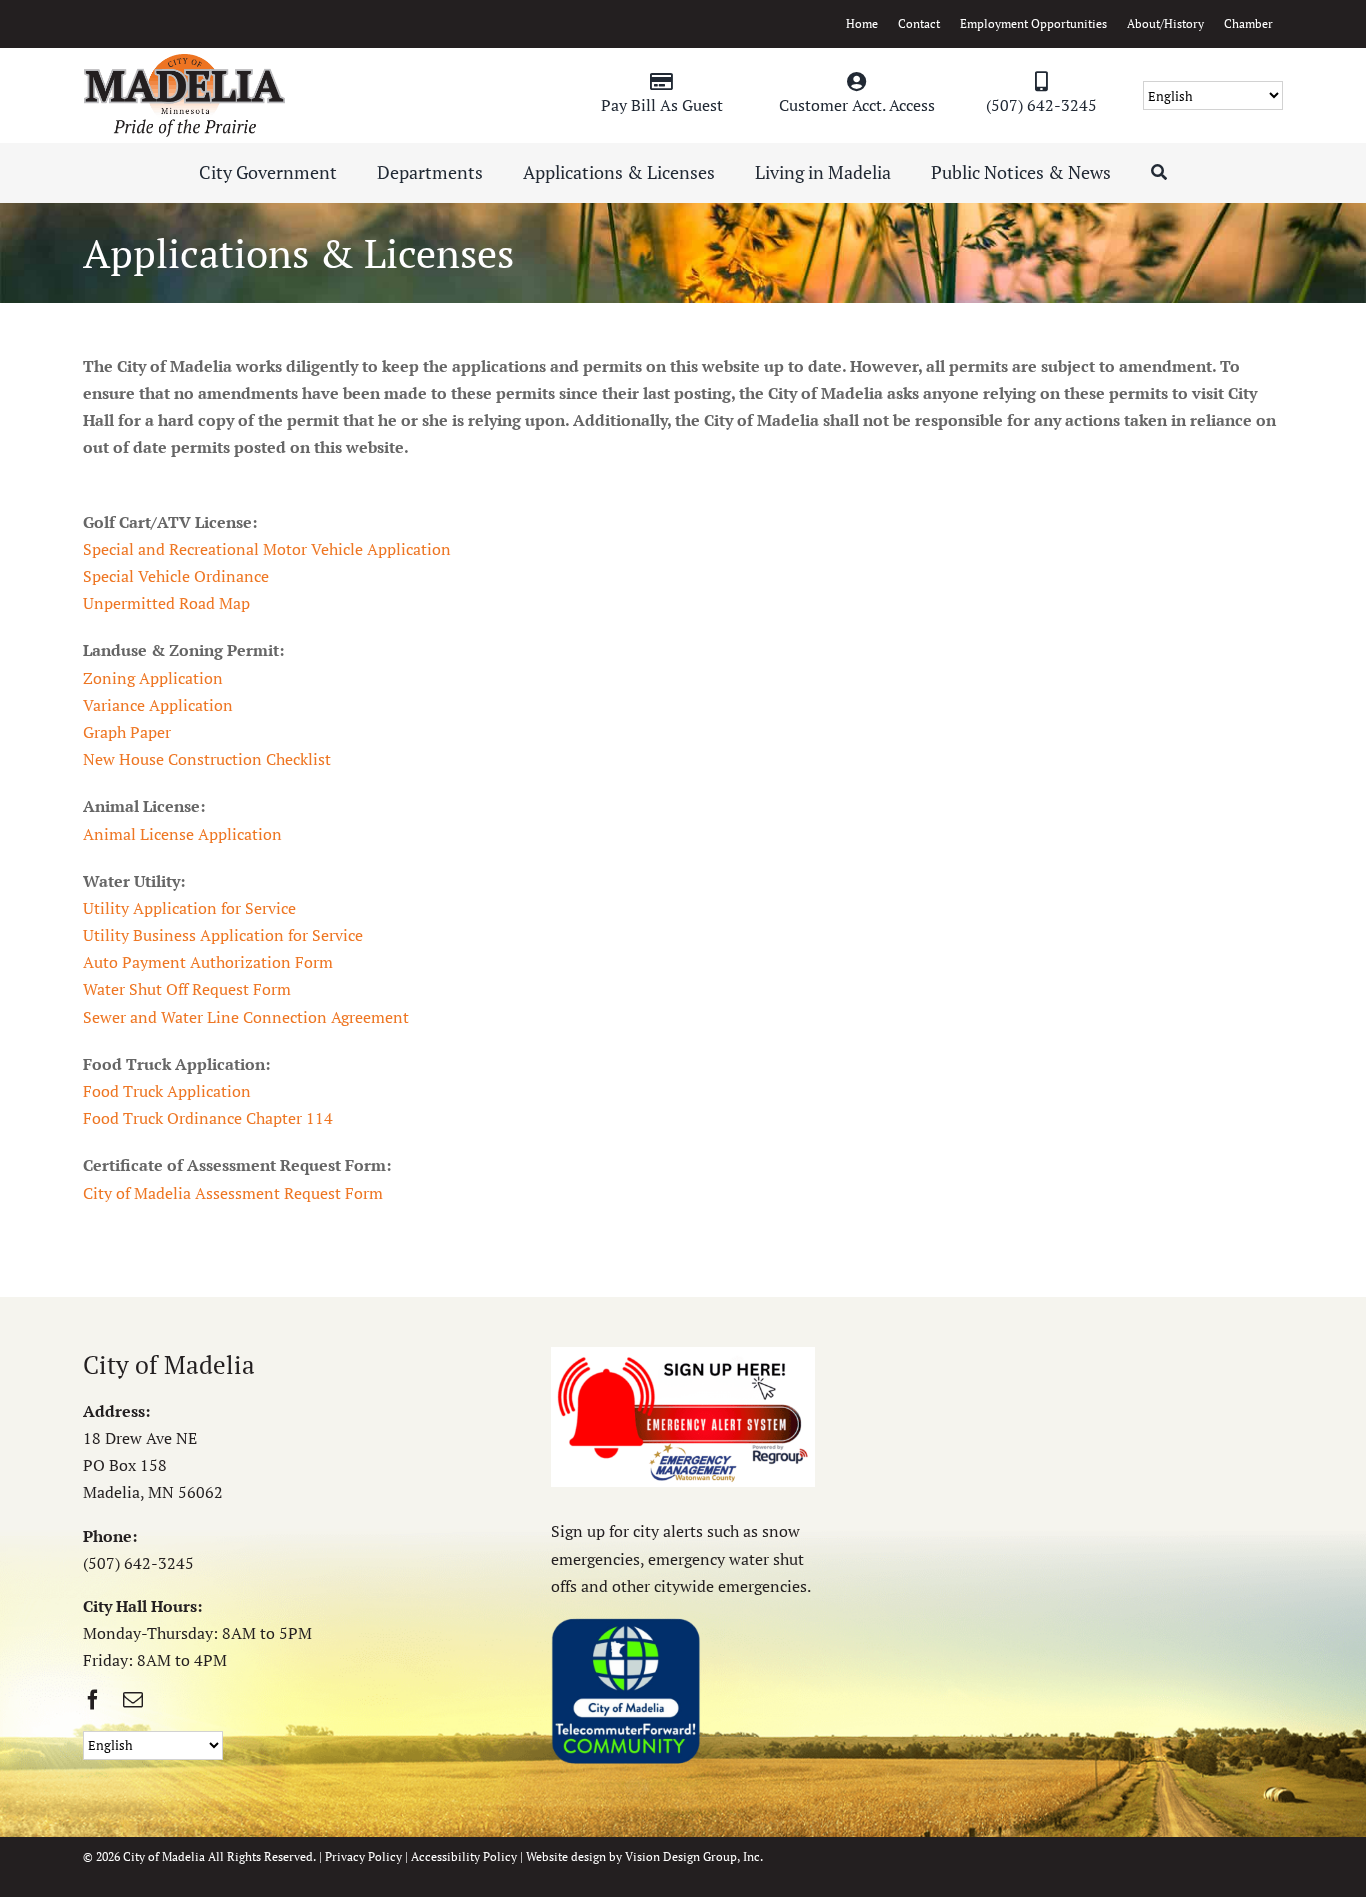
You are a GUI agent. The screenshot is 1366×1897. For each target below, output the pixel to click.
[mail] (133, 1700)
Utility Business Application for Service (223, 935)
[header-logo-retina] (184, 61)
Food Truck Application (167, 1091)
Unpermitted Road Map (166, 603)
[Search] (1159, 173)
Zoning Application (153, 678)
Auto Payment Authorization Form (208, 962)
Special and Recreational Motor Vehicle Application (267, 549)
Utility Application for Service (189, 908)
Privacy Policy (363, 1856)
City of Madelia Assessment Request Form (233, 1193)
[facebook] (93, 1700)
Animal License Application (182, 834)
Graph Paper (127, 732)
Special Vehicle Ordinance (176, 576)
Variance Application (158, 705)
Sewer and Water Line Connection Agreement (246, 1017)
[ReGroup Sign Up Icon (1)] (683, 1355)
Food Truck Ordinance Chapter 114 (208, 1118)
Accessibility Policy (464, 1856)
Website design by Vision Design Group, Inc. (644, 1856)
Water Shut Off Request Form (187, 989)
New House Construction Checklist (207, 759)
